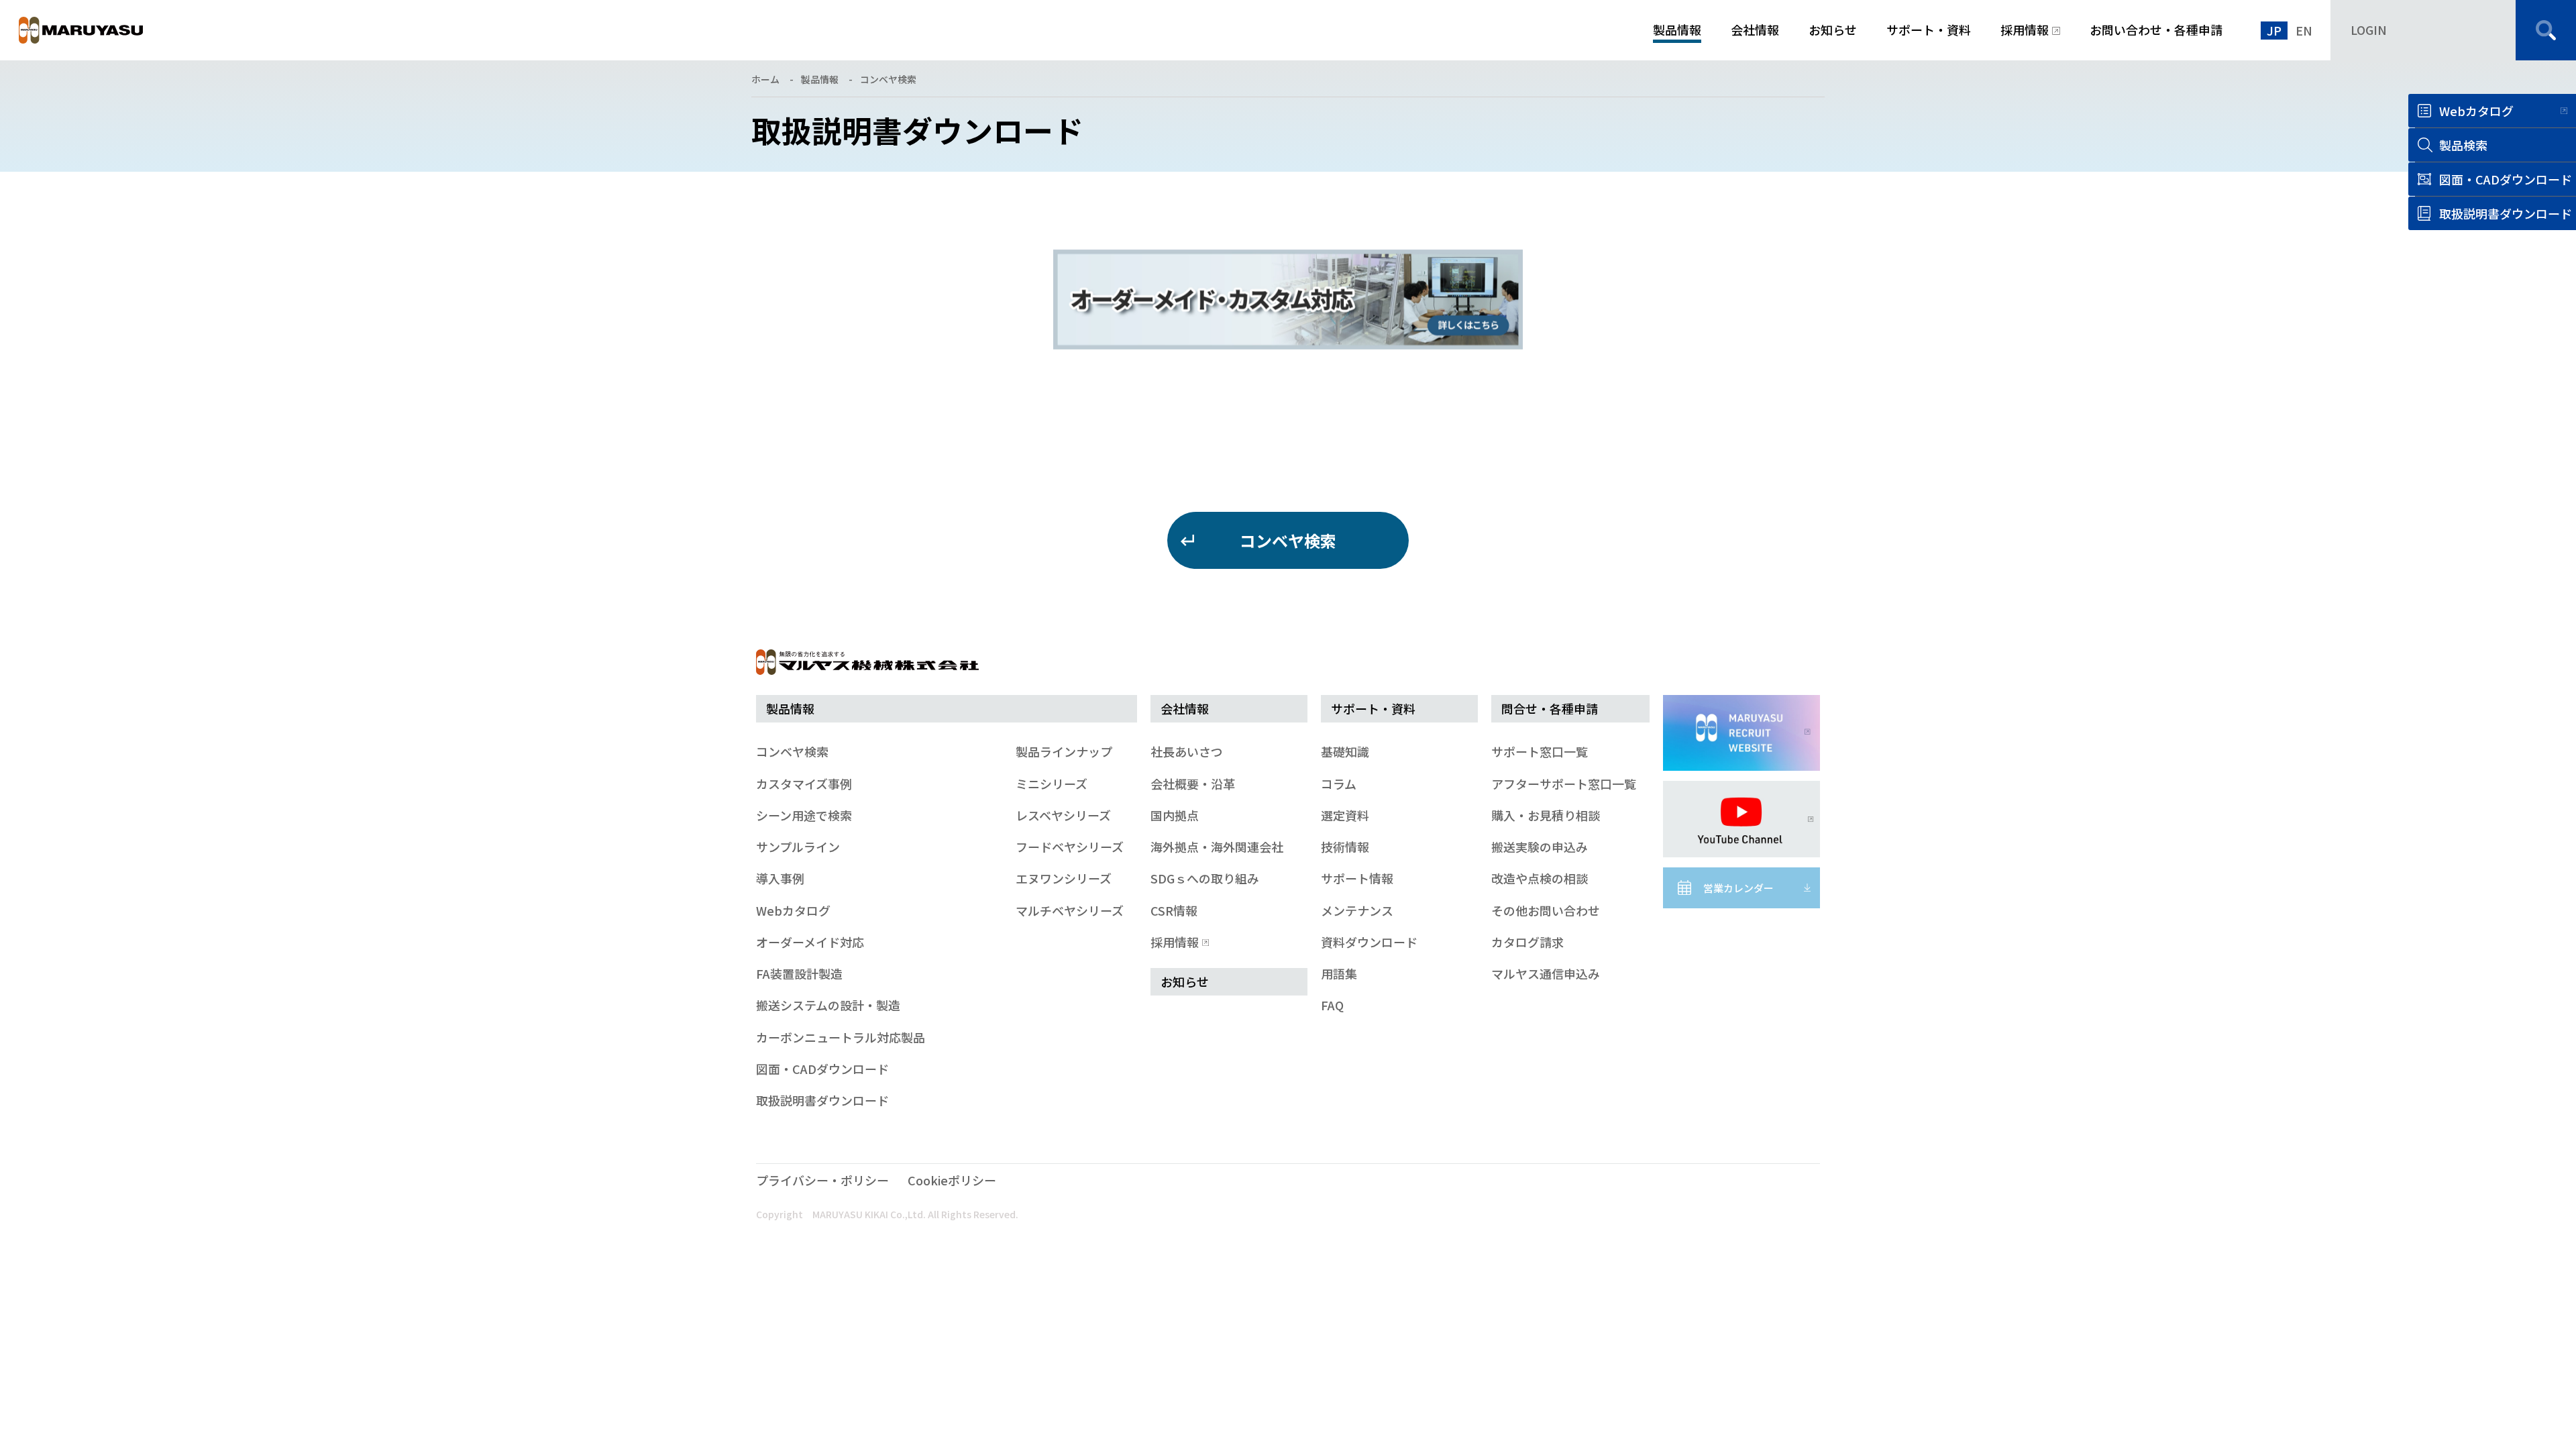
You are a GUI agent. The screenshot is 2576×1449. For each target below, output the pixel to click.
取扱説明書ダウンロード (822, 1100)
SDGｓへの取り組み (1205, 878)
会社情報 (1185, 708)
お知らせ (1185, 981)
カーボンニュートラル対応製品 (841, 1037)
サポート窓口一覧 (1540, 751)
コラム (1339, 784)
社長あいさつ (1187, 751)
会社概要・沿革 (1193, 784)
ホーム (765, 79)
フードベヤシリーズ (1070, 847)
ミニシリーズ (1052, 784)
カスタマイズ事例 (804, 784)
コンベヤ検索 (888, 79)
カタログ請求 (1527, 942)
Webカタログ (2476, 111)
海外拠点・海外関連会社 (1217, 847)
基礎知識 (1345, 751)
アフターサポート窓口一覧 (1564, 784)
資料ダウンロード (1369, 942)
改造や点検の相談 (1540, 878)
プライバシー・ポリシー (822, 1180)
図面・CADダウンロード (822, 1069)
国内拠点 (1175, 815)
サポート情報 (1357, 878)
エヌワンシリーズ (1064, 878)
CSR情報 (1174, 910)
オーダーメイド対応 (810, 942)
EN (2304, 30)
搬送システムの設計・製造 (828, 1005)
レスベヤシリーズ (1063, 815)
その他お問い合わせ (1546, 910)
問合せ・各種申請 (1550, 708)
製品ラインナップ (1064, 751)
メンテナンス (1357, 910)
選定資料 (1345, 815)
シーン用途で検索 (804, 815)
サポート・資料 (1373, 708)
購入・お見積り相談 (1546, 815)
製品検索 (2463, 145)
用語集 (1339, 973)
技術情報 (1345, 847)
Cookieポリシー (952, 1180)
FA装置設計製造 (799, 973)
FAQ (1332, 1005)
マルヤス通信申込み (1546, 973)
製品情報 (820, 79)
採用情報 (1175, 942)
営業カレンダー (1738, 888)
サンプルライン (798, 847)
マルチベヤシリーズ (1070, 910)
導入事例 (780, 878)
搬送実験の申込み (1540, 847)
